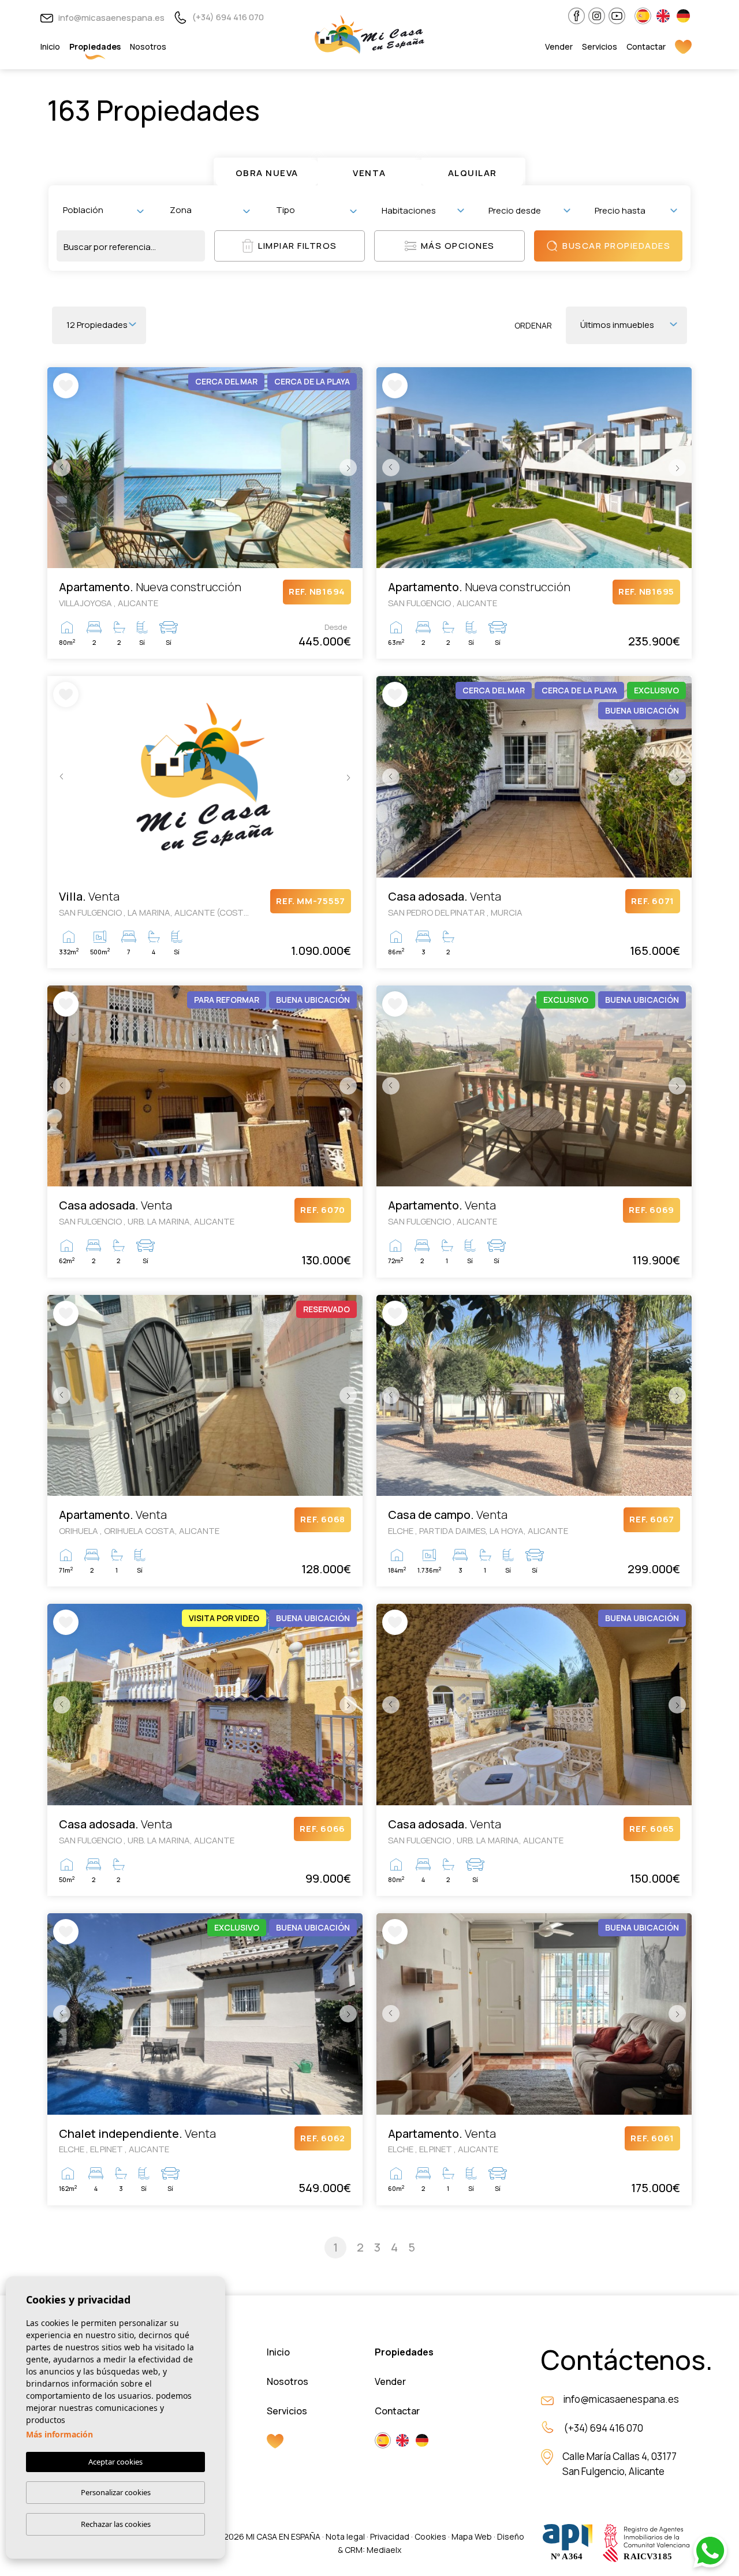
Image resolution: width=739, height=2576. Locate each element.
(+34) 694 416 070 (227, 17)
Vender (559, 46)
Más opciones (458, 246)
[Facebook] (576, 16)
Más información (59, 2434)
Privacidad (390, 2536)
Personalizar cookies (116, 2492)
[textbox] (106, 210)
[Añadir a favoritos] (66, 386)
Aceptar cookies (115, 2462)
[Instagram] (597, 16)
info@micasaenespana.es (111, 18)
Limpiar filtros (298, 246)
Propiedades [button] (95, 46)
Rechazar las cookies (116, 2524)
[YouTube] (617, 16)
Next (351, 468)
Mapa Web (472, 2536)
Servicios (600, 46)
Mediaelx (384, 2550)
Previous (59, 468)
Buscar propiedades (616, 246)
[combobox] (103, 210)
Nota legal (345, 2536)
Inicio (50, 46)
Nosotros (148, 46)
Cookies (430, 2536)
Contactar (646, 46)
